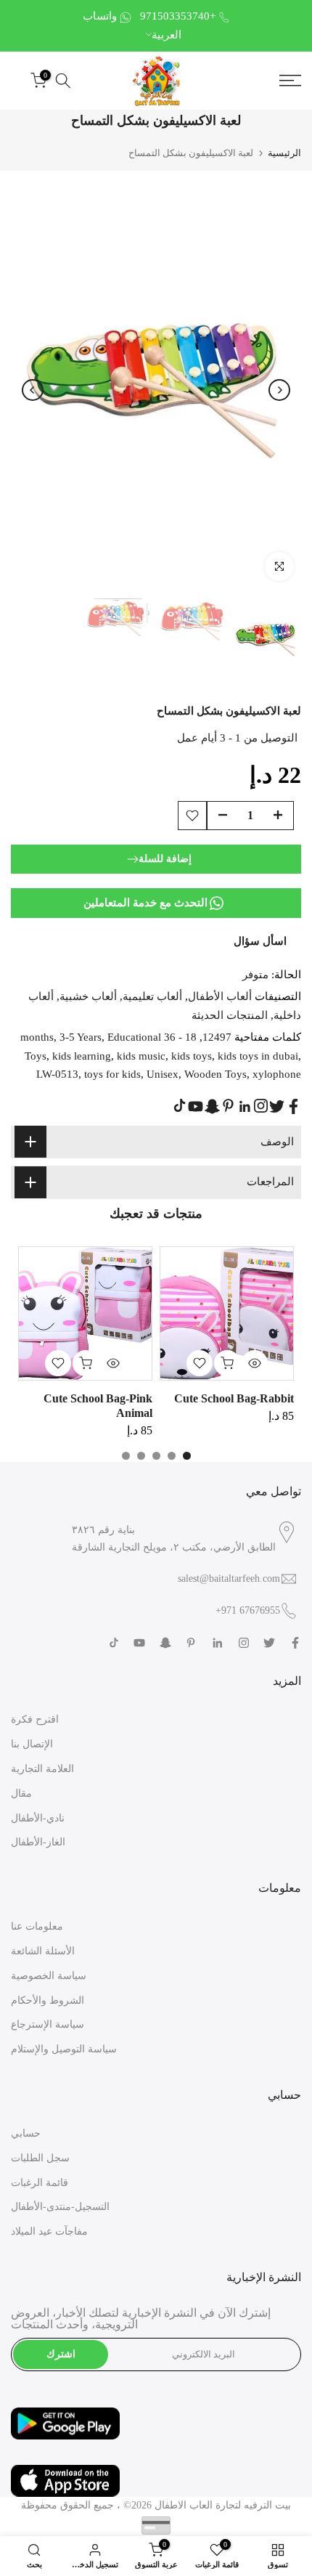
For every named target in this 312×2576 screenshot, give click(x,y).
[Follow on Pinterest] (228, 1106)
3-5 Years (81, 1037)
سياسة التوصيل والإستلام (64, 2049)
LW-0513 (57, 1074)
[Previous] (33, 390)
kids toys (192, 1056)
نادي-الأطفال (38, 1818)
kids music (141, 1056)
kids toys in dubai (258, 1056)
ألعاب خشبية (88, 996)
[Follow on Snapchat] (212, 1106)
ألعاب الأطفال (220, 996)
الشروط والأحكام (48, 2000)
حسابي (26, 2133)
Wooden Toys (215, 1074)
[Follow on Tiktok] (180, 1106)
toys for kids (112, 1074)
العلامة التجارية (42, 1769)
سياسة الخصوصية (49, 1976)
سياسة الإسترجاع (48, 2024)
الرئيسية (284, 153)
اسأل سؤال (260, 941)
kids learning (82, 1056)
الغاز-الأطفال (38, 1842)
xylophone (277, 1074)
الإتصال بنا (32, 1744)
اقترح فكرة (35, 1719)
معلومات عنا (37, 1926)
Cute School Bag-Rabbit (234, 1398)
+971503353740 (178, 16)
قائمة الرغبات (40, 2183)
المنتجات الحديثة (230, 1015)
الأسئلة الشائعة (43, 1951)
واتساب (100, 16)
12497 (217, 1037)
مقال (21, 1793)
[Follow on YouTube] (196, 1106)
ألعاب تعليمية (152, 996)
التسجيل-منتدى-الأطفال (60, 2207)
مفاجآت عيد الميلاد (49, 2231)
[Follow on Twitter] (277, 1106)
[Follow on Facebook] (293, 1106)
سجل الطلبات (40, 2158)
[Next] (279, 390)
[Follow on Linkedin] (245, 1107)
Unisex (163, 1074)
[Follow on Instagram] (261, 1106)
